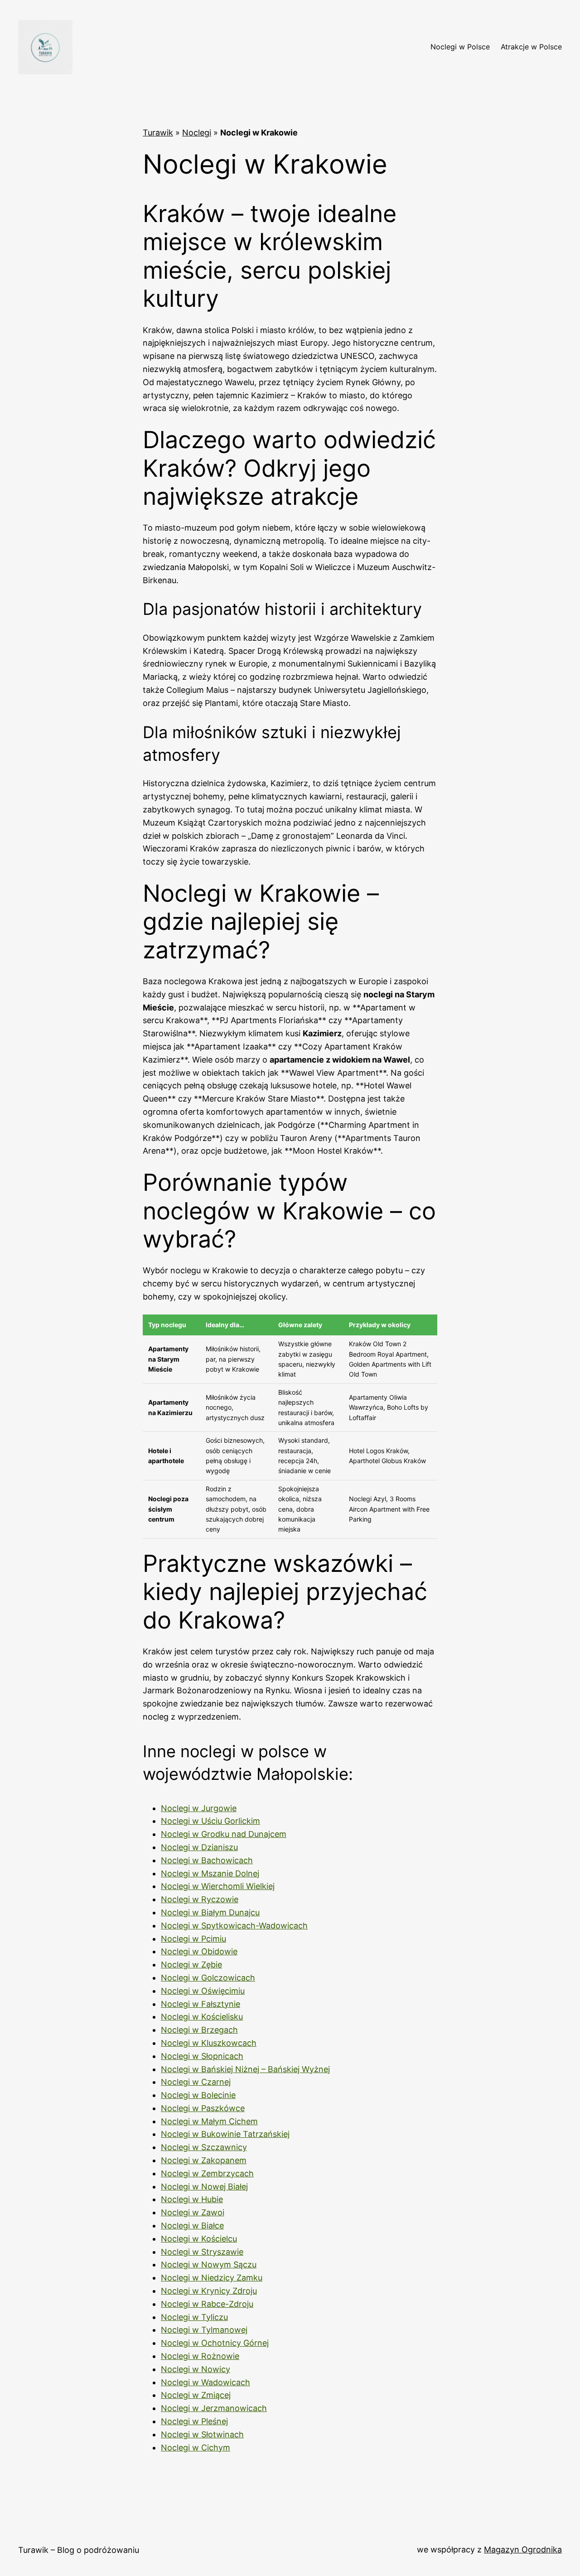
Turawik (158, 133)
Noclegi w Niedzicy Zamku (212, 2278)
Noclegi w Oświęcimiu (203, 1991)
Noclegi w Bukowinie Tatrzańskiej (225, 2134)
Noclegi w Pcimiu (193, 1939)
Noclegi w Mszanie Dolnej (210, 1873)
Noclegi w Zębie (191, 1965)
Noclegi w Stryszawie (202, 2252)
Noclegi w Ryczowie (200, 1899)
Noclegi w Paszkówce (203, 2108)
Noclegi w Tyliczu (194, 2317)
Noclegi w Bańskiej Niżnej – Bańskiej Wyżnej (245, 2069)
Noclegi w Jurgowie (199, 1808)
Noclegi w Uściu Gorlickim (210, 1821)
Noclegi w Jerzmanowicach (214, 2408)
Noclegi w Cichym (196, 2448)
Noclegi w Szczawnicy (204, 2147)
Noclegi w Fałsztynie (201, 2004)
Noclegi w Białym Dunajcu (210, 1912)
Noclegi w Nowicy (196, 2369)
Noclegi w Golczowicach (208, 1978)
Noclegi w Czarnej (196, 2082)
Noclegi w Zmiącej (196, 2395)
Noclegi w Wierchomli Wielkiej (218, 1886)
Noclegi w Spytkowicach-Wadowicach (234, 1926)
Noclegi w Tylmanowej (204, 2330)
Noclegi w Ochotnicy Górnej (215, 2343)
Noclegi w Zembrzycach (207, 2173)
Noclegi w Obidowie (199, 1951)
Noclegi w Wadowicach (205, 2382)
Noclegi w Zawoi (193, 2212)
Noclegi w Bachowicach (207, 1860)
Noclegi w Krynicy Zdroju (209, 2291)
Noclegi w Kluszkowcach (209, 2043)
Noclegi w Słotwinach (202, 2434)
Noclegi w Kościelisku (202, 2017)
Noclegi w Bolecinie (198, 2095)
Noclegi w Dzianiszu (199, 1847)
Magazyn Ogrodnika (523, 2549)
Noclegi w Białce (192, 2226)
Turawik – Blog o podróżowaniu (79, 2550)
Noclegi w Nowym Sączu (209, 2264)
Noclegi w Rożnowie (200, 2356)
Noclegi (197, 133)
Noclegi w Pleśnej (194, 2421)
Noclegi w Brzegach (199, 2030)
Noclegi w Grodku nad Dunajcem (224, 1834)
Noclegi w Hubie (192, 2199)
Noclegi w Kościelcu (199, 2239)
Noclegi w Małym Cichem (209, 2121)
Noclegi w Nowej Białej (204, 2187)
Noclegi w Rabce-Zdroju (207, 2304)
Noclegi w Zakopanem (204, 2160)
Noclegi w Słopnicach (202, 2056)
